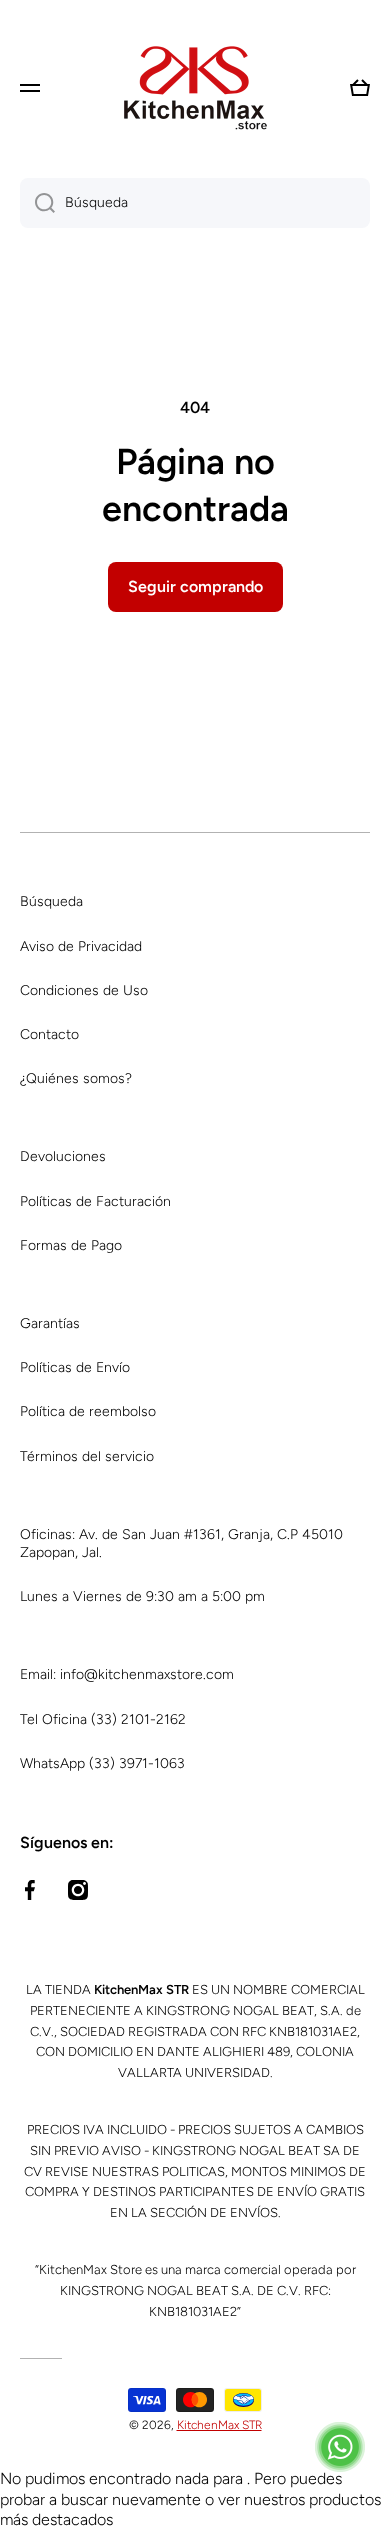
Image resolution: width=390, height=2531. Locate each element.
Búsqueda (51, 901)
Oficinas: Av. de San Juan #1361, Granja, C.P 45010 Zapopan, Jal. (181, 1543)
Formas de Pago (71, 1245)
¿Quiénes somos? (76, 1078)
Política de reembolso (88, 1411)
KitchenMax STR (219, 2425)
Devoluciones (63, 1156)
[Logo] (195, 88)
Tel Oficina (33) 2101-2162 (103, 1719)
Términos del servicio (87, 1456)
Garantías (50, 1323)
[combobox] (195, 203)
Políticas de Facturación (95, 1201)
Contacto (49, 1034)
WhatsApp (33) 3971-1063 (102, 1763)
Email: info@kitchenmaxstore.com (127, 1674)
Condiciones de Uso (84, 990)
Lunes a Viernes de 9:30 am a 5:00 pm (142, 1596)
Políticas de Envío (75, 1367)
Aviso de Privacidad (81, 946)
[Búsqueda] (37, 203)
